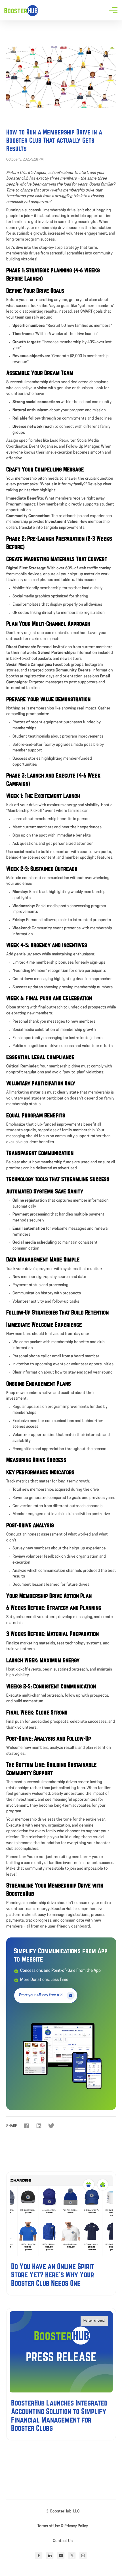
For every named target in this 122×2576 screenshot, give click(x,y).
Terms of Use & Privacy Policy (63, 2526)
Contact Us (63, 2541)
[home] (21, 10)
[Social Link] (39, 2555)
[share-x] (51, 2126)
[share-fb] (26, 2126)
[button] (114, 10)
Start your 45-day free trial (41, 1995)
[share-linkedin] (39, 2126)
